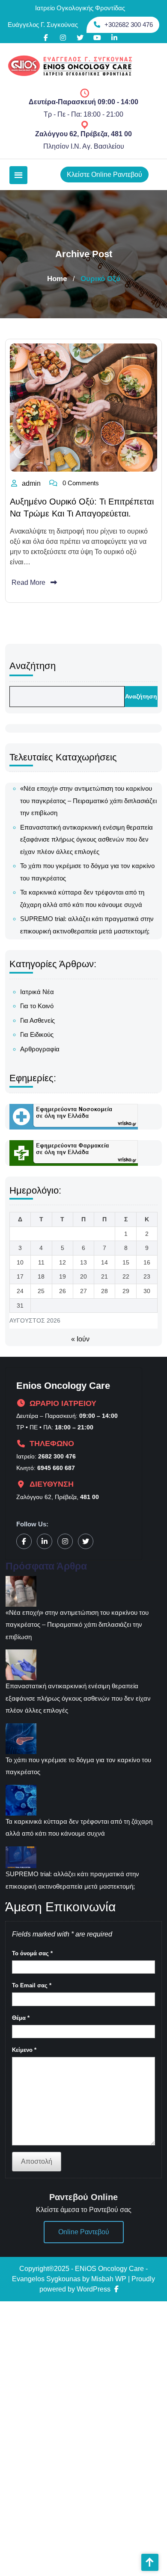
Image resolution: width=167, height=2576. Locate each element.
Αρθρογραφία (40, 1049)
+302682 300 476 (129, 25)
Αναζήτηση (33, 666)
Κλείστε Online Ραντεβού (104, 175)
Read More (28, 582)
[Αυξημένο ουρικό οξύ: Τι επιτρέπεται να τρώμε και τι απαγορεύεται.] (83, 407)
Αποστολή (37, 2161)
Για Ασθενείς (37, 1020)
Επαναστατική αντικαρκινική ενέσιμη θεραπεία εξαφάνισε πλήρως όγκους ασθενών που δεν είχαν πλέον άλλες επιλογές (86, 839)
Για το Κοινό (37, 1006)
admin (31, 483)
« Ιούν (80, 1339)
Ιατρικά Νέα (37, 992)
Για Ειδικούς (37, 1034)
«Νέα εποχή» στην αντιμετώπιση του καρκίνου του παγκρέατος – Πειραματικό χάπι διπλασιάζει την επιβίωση (88, 801)
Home (57, 279)
